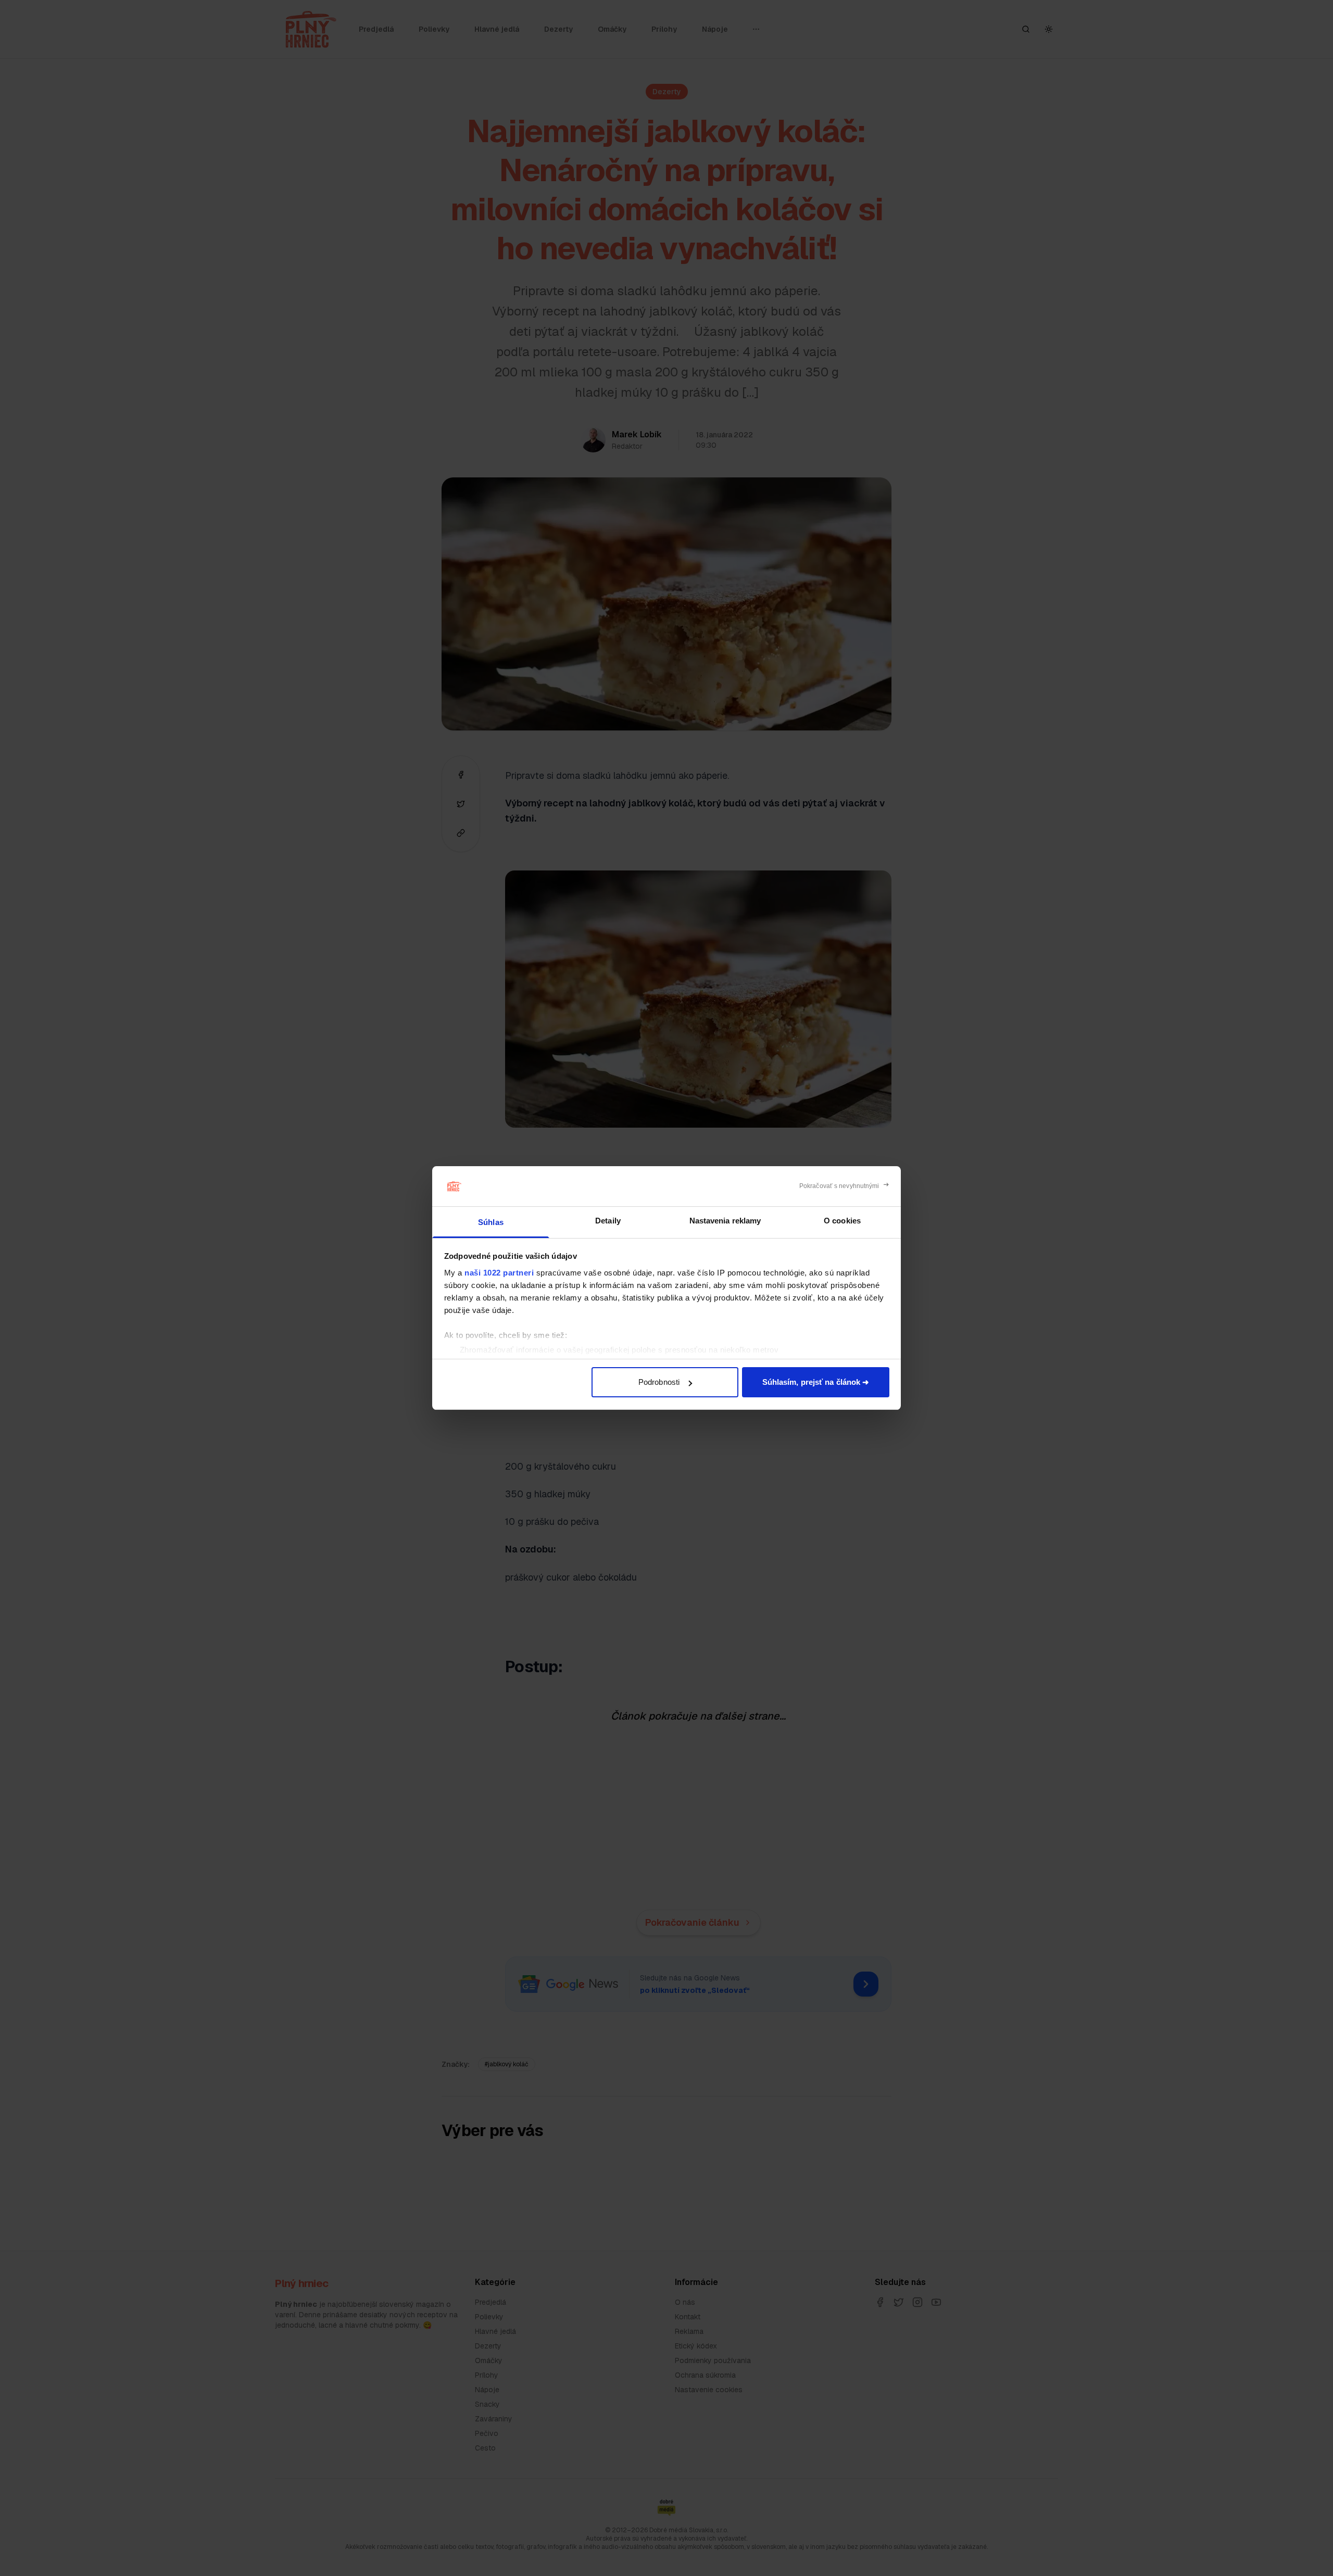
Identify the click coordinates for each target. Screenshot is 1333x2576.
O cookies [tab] (842, 1221)
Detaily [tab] (608, 1221)
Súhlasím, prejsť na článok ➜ (816, 1382)
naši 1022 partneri (499, 1273)
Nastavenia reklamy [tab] (725, 1221)
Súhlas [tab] (491, 1222)
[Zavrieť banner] (844, 1186)
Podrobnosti (659, 1382)
